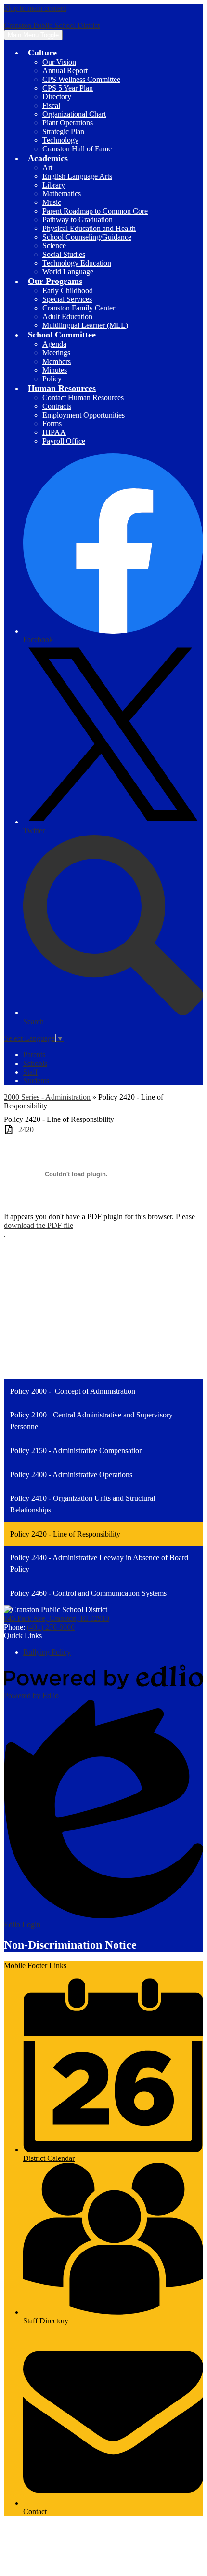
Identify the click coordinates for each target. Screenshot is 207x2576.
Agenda (54, 344)
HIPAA (54, 432)
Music (52, 202)
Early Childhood (68, 290)
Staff (30, 1072)
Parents (34, 1055)
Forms (52, 424)
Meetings (56, 353)
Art (47, 168)
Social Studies (64, 254)
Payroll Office (64, 441)
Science (54, 246)
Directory (57, 97)
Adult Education (67, 317)
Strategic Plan (63, 131)
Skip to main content (35, 8)
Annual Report (65, 71)
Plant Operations (68, 123)
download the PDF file (39, 1225)
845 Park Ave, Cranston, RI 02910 (57, 1618)
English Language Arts (77, 176)
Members (57, 361)
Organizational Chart (74, 114)
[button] (42, 53)
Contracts (57, 406)
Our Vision (59, 62)
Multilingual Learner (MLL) (85, 325)
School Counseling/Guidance (87, 237)
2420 (26, 1129)
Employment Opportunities (84, 415)
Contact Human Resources (83, 398)
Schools (35, 1063)
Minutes (55, 370)
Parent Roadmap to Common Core (95, 211)
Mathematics (62, 194)
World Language (68, 272)
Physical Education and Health (89, 228)
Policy (52, 379)
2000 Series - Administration (47, 1097)
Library (54, 185)
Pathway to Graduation (78, 220)
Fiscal (51, 105)
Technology (60, 140)
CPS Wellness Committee (81, 79)
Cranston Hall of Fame (77, 149)
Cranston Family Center (79, 308)
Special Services (67, 299)
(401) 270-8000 (51, 1627)
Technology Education (77, 263)
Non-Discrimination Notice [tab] (70, 1945)
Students (36, 1081)
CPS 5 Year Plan (68, 88)
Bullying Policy (47, 1652)
